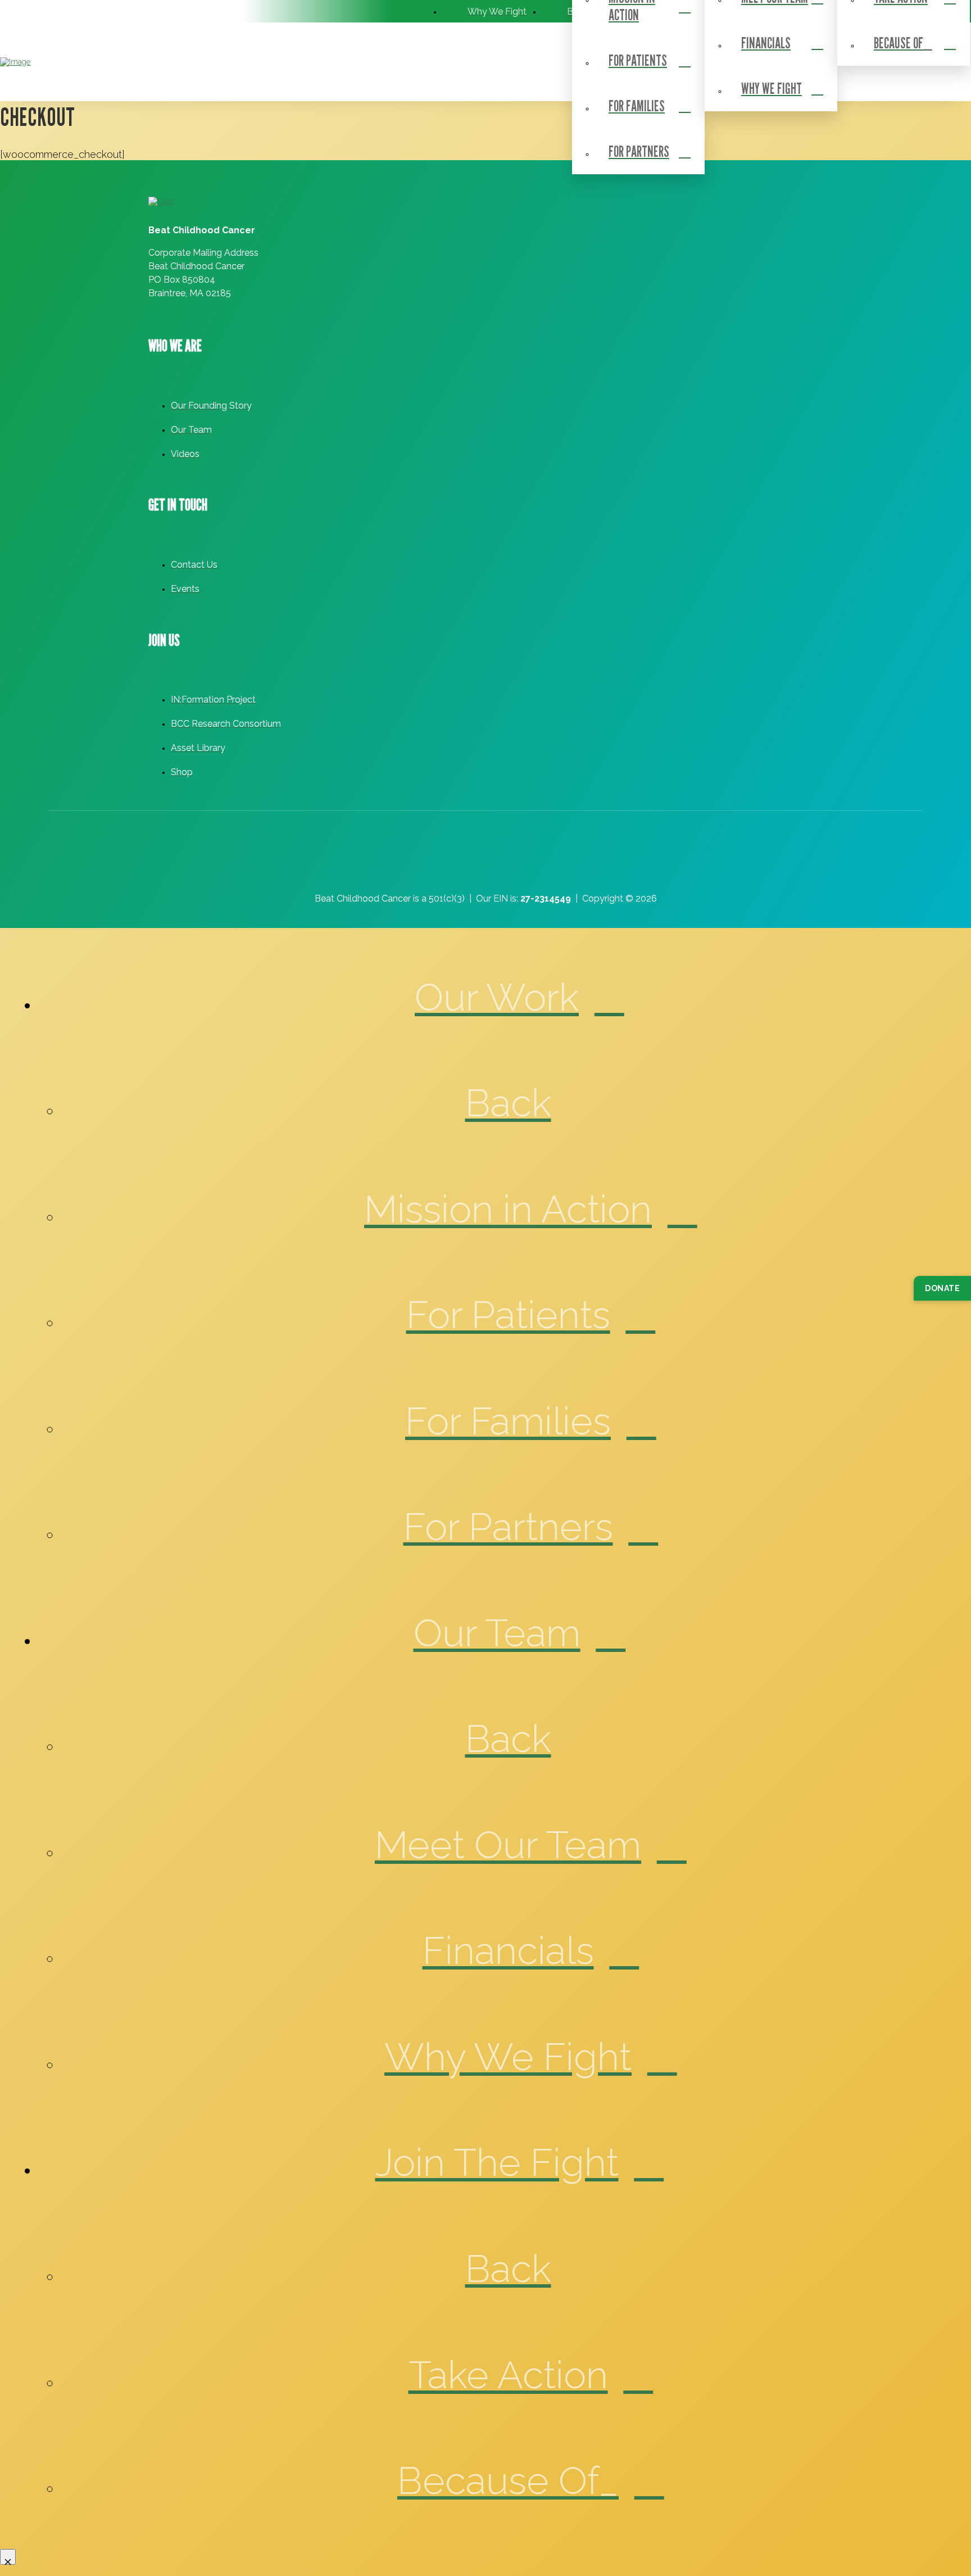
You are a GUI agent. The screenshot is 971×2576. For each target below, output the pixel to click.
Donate (942, 1288)
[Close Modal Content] (8, 2557)
